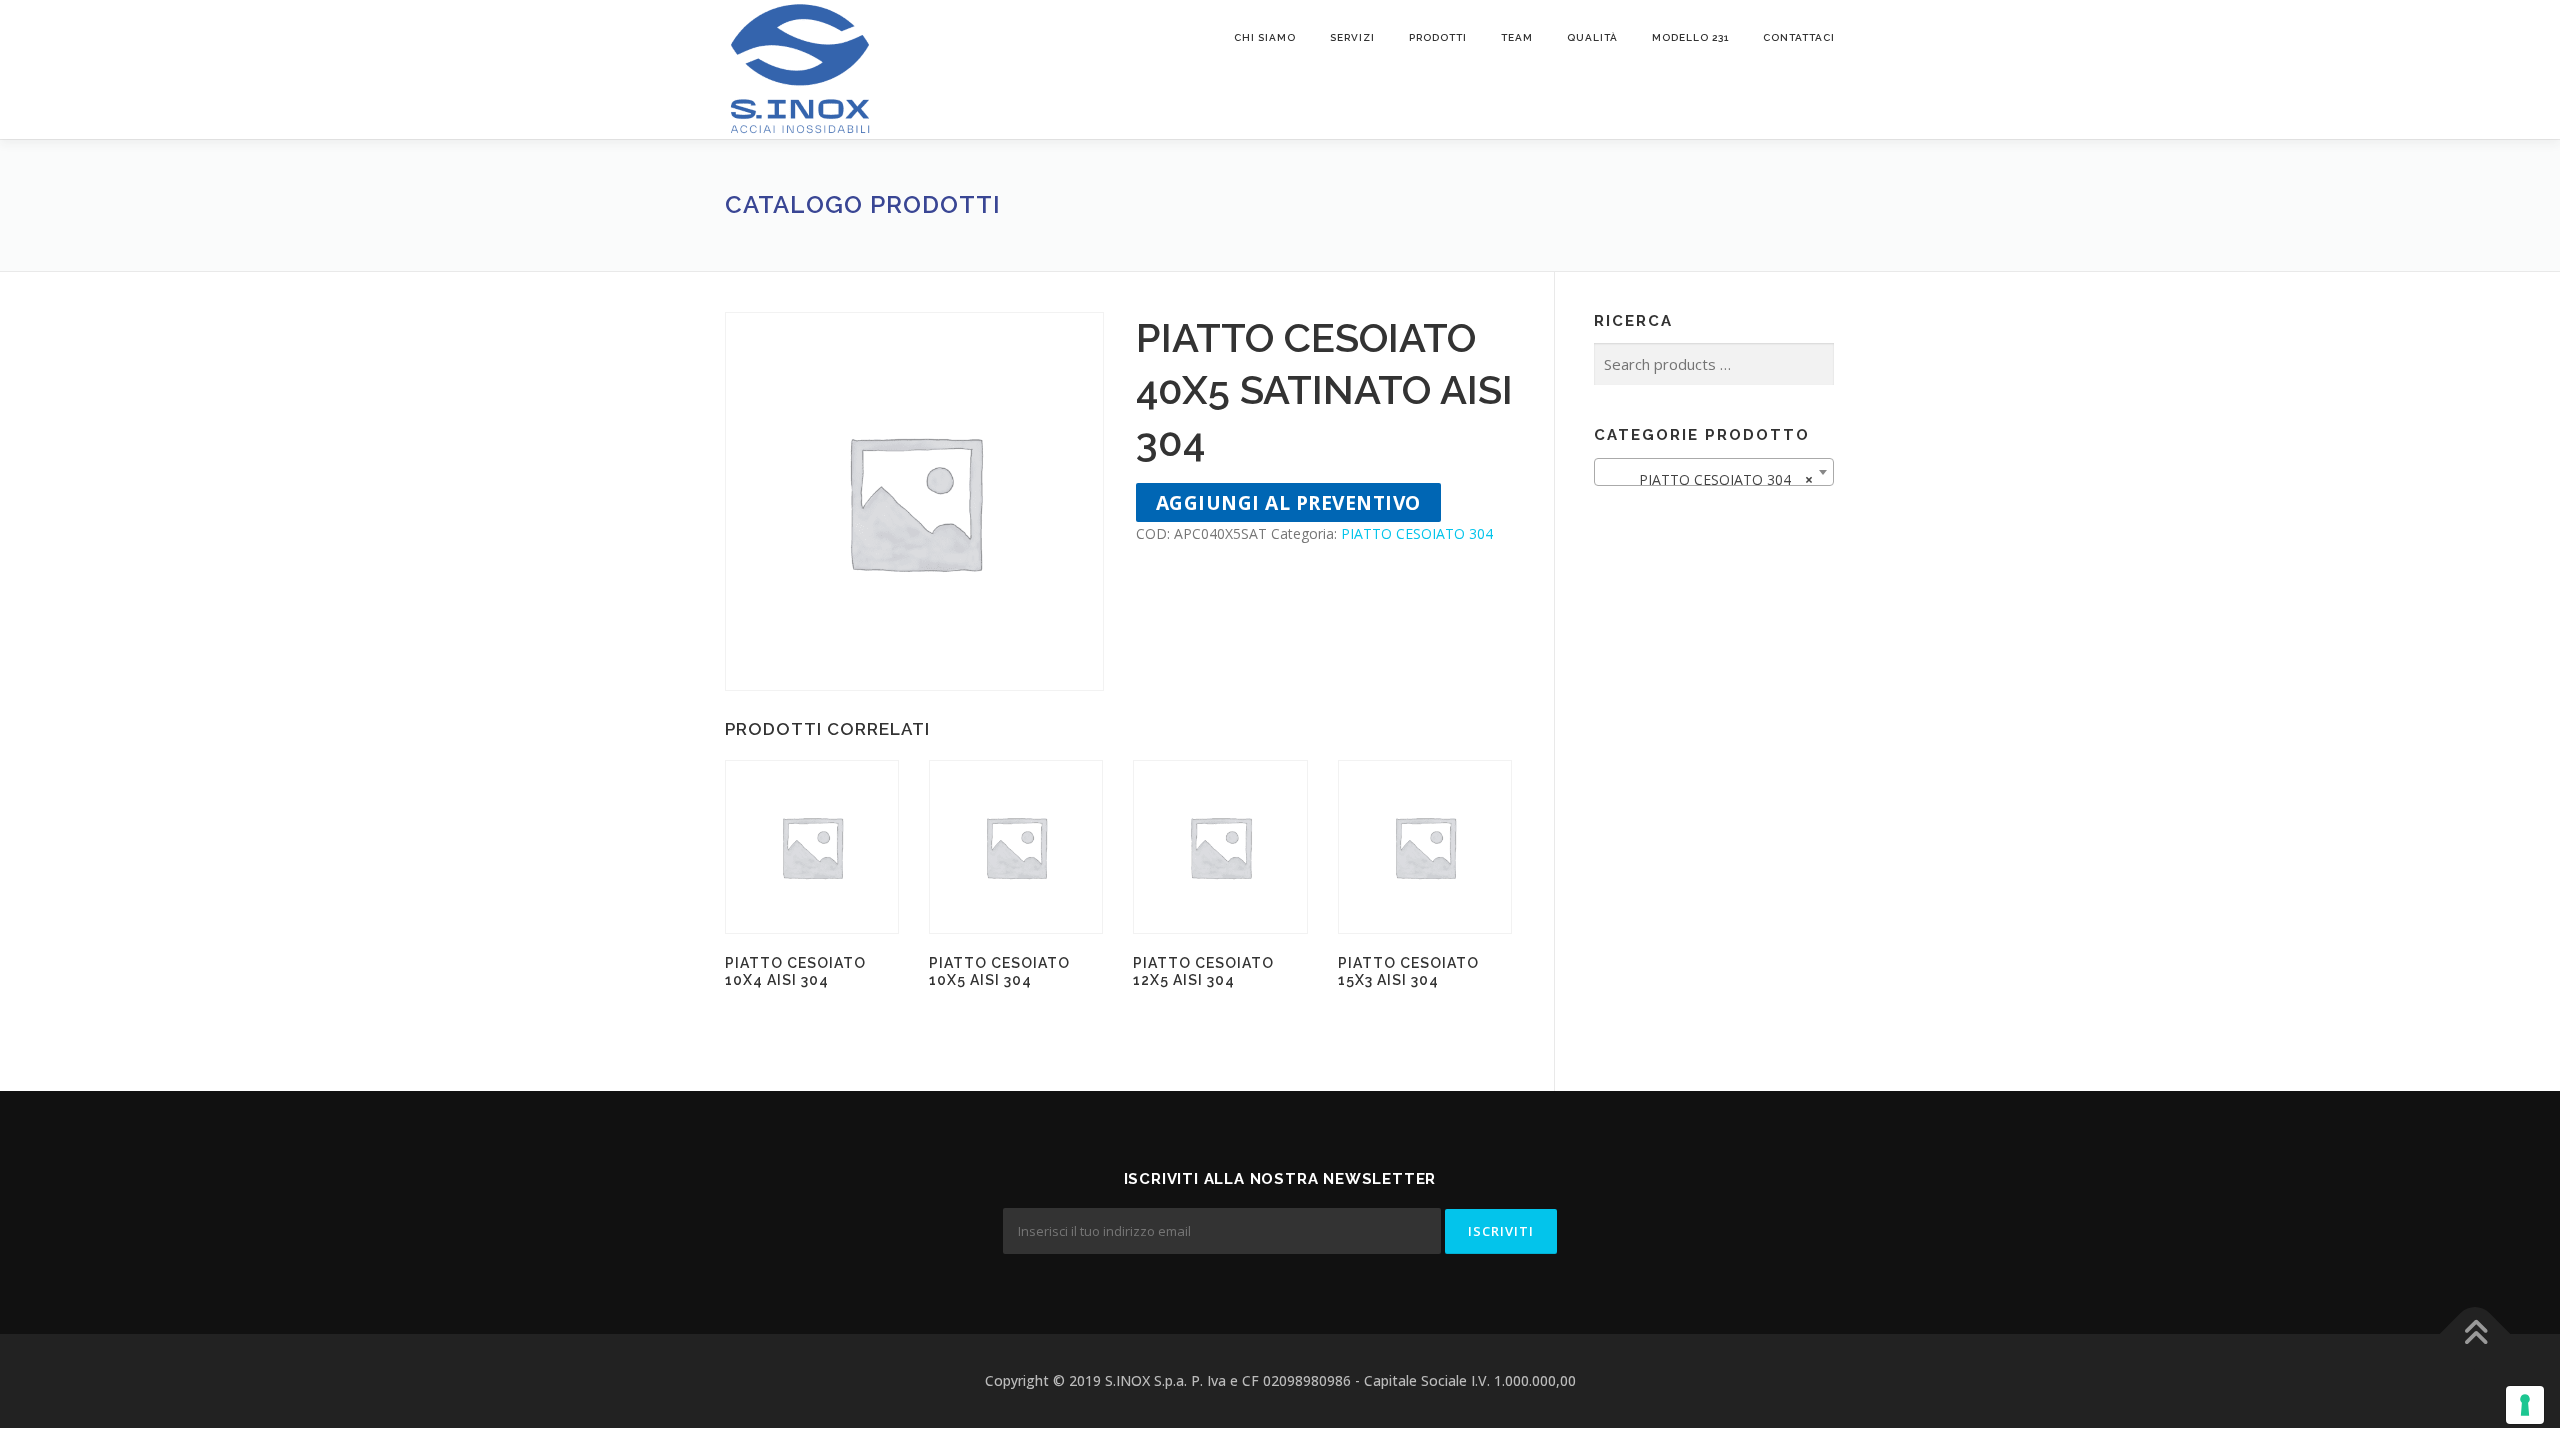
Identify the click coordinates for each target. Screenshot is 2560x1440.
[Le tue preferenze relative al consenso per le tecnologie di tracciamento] (2525, 1405)
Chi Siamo (1265, 37)
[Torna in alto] (2475, 1334)
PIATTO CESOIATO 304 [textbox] (1708, 479)
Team (1517, 37)
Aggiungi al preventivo (1288, 502)
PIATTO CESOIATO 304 (1417, 533)
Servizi (1352, 37)
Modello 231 (1690, 37)
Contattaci (1799, 37)
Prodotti (1438, 37)
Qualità (1592, 37)
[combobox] (1714, 472)
